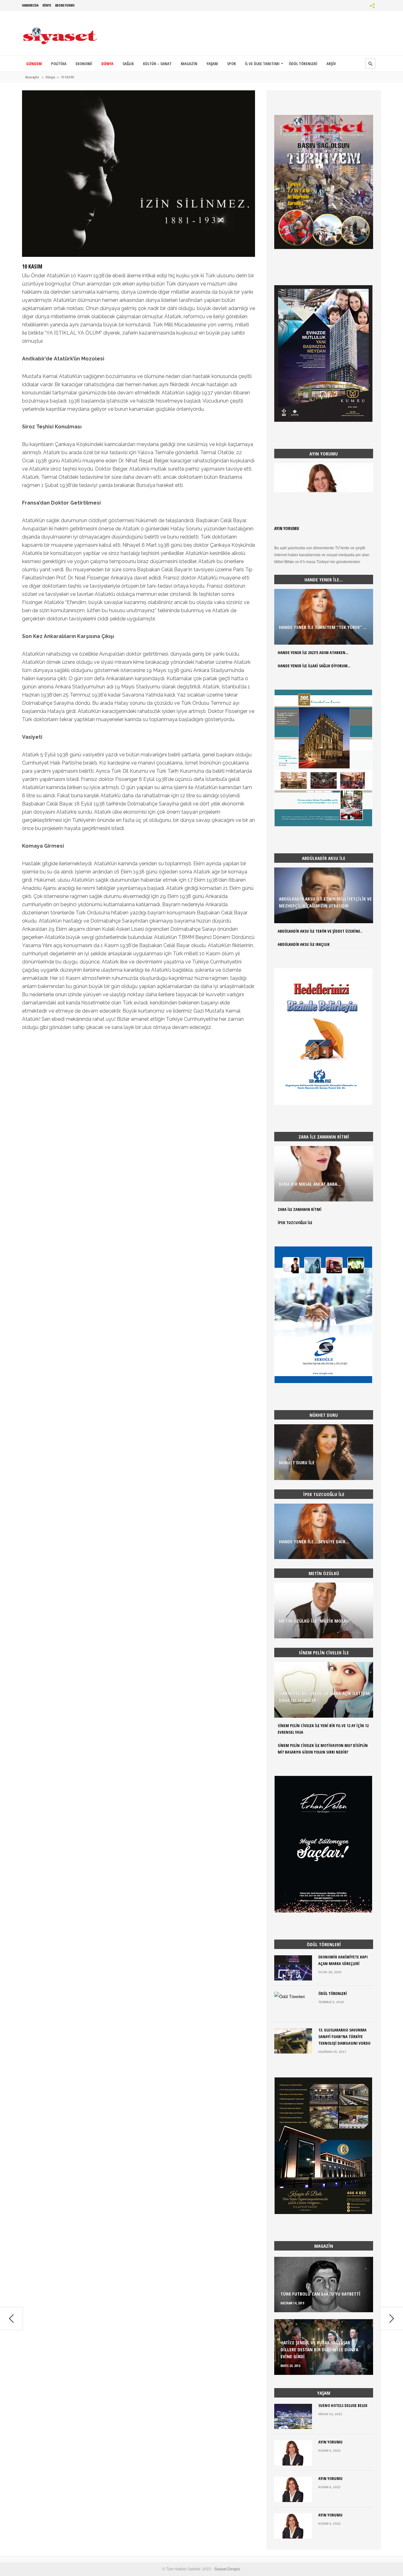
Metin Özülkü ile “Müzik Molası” (315, 1621)
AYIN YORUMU (287, 528)
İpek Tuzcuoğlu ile (295, 1223)
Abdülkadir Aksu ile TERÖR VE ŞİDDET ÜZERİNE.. (320, 931)
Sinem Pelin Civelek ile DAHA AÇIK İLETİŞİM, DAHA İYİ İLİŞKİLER (325, 1697)
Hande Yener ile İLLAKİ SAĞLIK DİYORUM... (314, 666)
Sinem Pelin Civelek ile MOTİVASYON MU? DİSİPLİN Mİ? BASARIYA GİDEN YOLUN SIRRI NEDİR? (323, 1749)
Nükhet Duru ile (297, 1462)
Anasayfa (32, 77)
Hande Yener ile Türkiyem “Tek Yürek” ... (323, 627)
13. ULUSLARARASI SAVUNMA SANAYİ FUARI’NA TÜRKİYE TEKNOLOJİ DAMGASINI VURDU (344, 2037)
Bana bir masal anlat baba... (310, 1184)
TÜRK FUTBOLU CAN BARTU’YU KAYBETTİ (321, 2294)
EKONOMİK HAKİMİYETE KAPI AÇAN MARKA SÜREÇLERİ (343, 1960)
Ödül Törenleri (333, 1993)
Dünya (50, 77)
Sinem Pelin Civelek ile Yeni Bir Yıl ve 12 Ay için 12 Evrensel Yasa (323, 1729)
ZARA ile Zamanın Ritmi (300, 1209)
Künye (47, 5)
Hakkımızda (30, 5)
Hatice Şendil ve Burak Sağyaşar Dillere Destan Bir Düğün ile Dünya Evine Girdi (319, 2349)
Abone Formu (65, 5)
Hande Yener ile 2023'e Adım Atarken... (313, 652)
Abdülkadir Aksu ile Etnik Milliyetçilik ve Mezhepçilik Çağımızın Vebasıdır (325, 902)
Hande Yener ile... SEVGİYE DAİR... (314, 1541)
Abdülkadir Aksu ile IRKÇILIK (304, 944)
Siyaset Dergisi (227, 2569)
